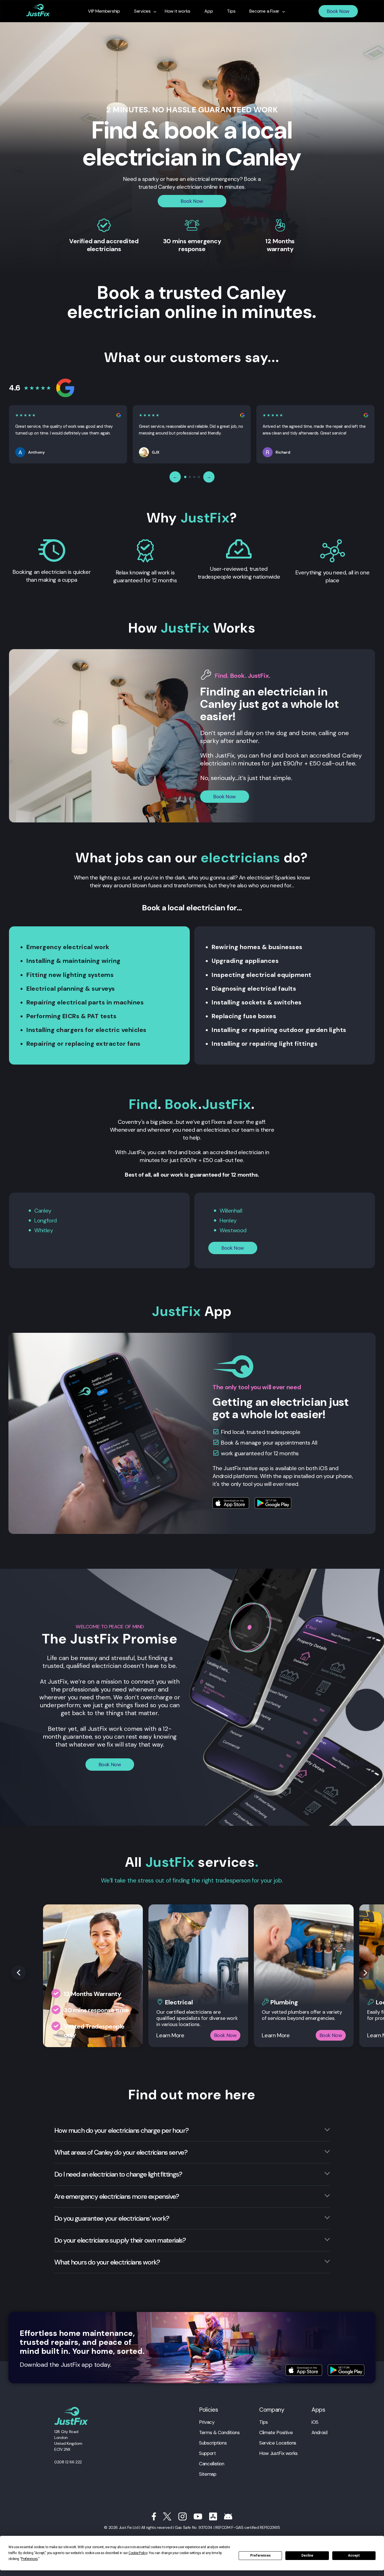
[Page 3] (194, 477)
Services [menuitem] (142, 11)
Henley (228, 1220)
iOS (315, 2422)
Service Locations (278, 2443)
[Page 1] (185, 477)
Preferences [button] (29, 2559)
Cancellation (212, 2464)
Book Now (338, 11)
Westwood (233, 1230)
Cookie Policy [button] (138, 2553)
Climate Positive (276, 2432)
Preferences (260, 2555)
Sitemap (208, 2474)
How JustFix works (278, 2453)
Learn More (170, 2035)
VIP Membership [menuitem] (104, 11)
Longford (46, 1220)
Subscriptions (213, 2443)
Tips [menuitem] (231, 11)
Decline (307, 2555)
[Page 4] (199, 477)
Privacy (207, 2422)
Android (319, 2432)
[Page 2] (190, 477)
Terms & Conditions (219, 2432)
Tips (264, 2422)
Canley (43, 1211)
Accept (354, 2555)
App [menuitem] (209, 11)
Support (207, 2453)
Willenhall (231, 1211)
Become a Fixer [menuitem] (264, 11)
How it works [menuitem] (178, 11)
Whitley (44, 1230)
